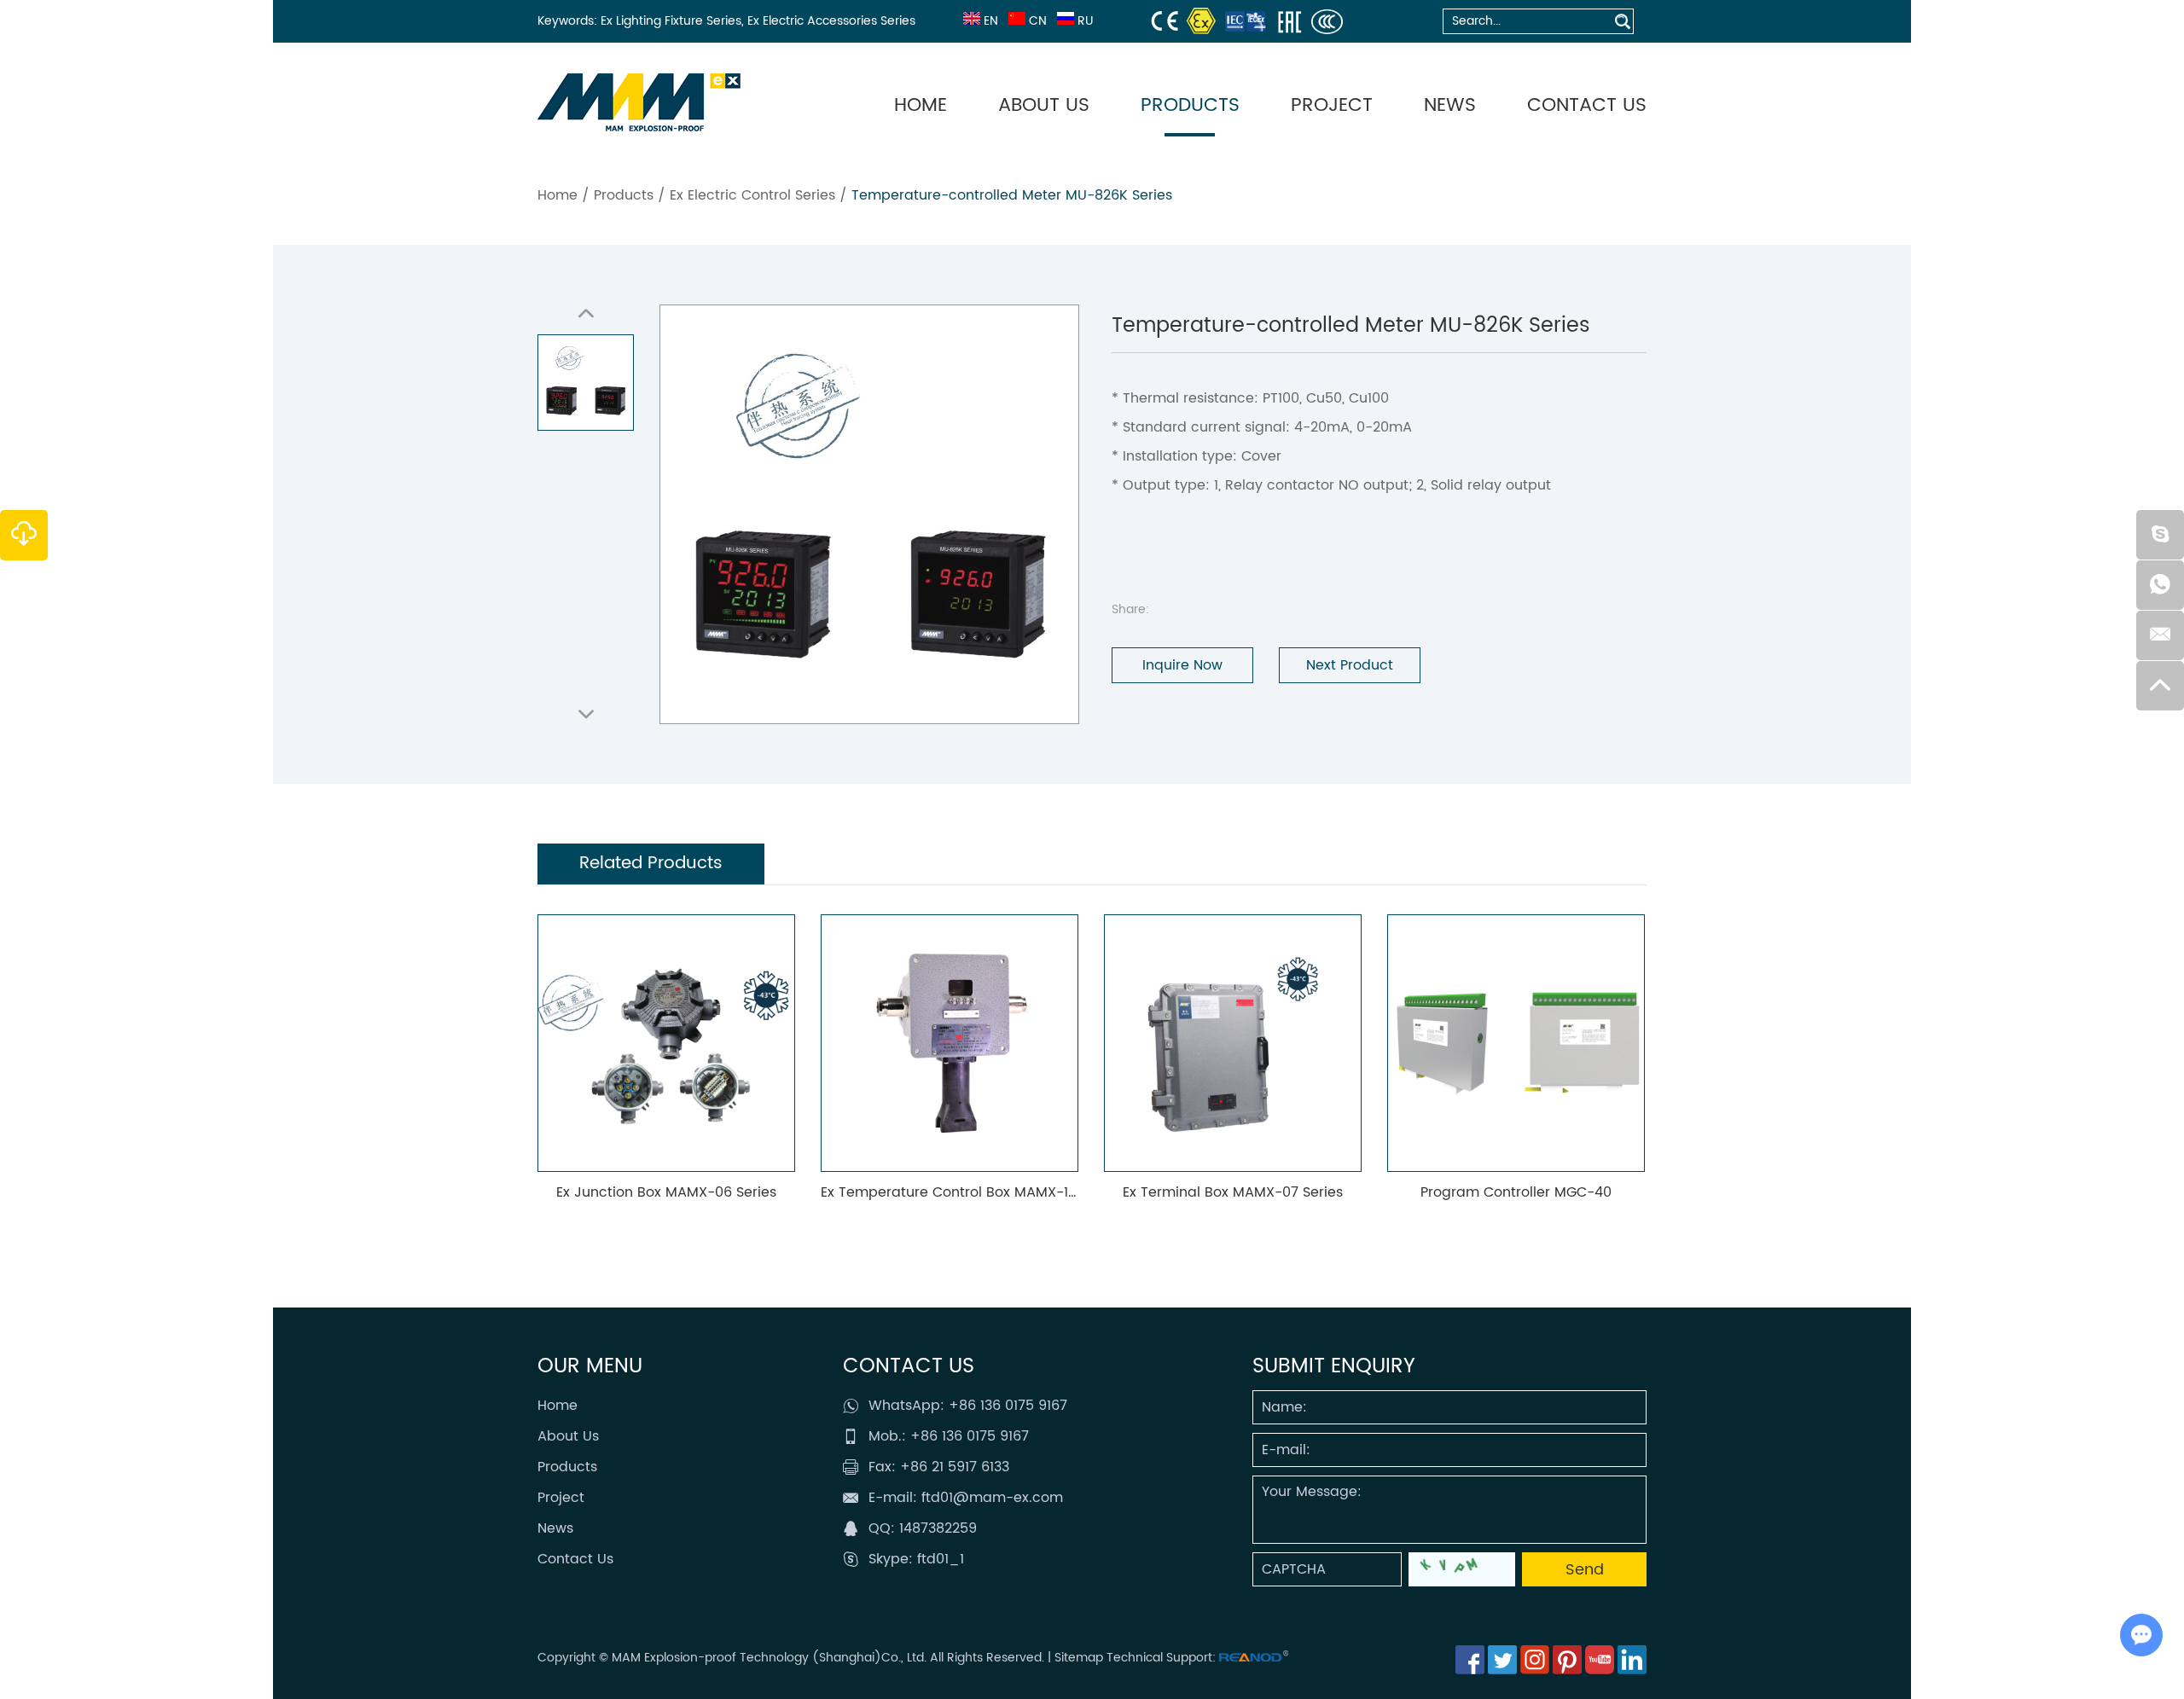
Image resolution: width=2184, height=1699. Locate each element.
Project (1332, 105)
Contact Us (1587, 105)
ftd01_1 (941, 1559)
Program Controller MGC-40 (1504, 1192)
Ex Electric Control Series (752, 195)
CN (1038, 21)
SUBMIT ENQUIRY (1334, 1366)
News (1450, 105)
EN (991, 21)
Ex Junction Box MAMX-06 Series (654, 1192)
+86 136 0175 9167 (1008, 1406)
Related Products (651, 864)
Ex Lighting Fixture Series (671, 21)
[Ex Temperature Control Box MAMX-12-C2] (938, 1043)
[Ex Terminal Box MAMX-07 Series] (1221, 1043)
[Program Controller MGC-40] (1504, 1043)
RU (1085, 21)
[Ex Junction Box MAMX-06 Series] (654, 1043)
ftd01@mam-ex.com (992, 1498)
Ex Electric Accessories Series (831, 21)
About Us (1044, 105)
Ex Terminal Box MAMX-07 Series (1221, 1192)
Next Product (1350, 665)
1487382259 (938, 1528)
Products (1190, 105)
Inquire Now (1182, 665)
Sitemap (1079, 1658)
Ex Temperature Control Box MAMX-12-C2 (949, 1192)
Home (921, 105)
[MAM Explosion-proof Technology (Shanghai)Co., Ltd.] (639, 102)
